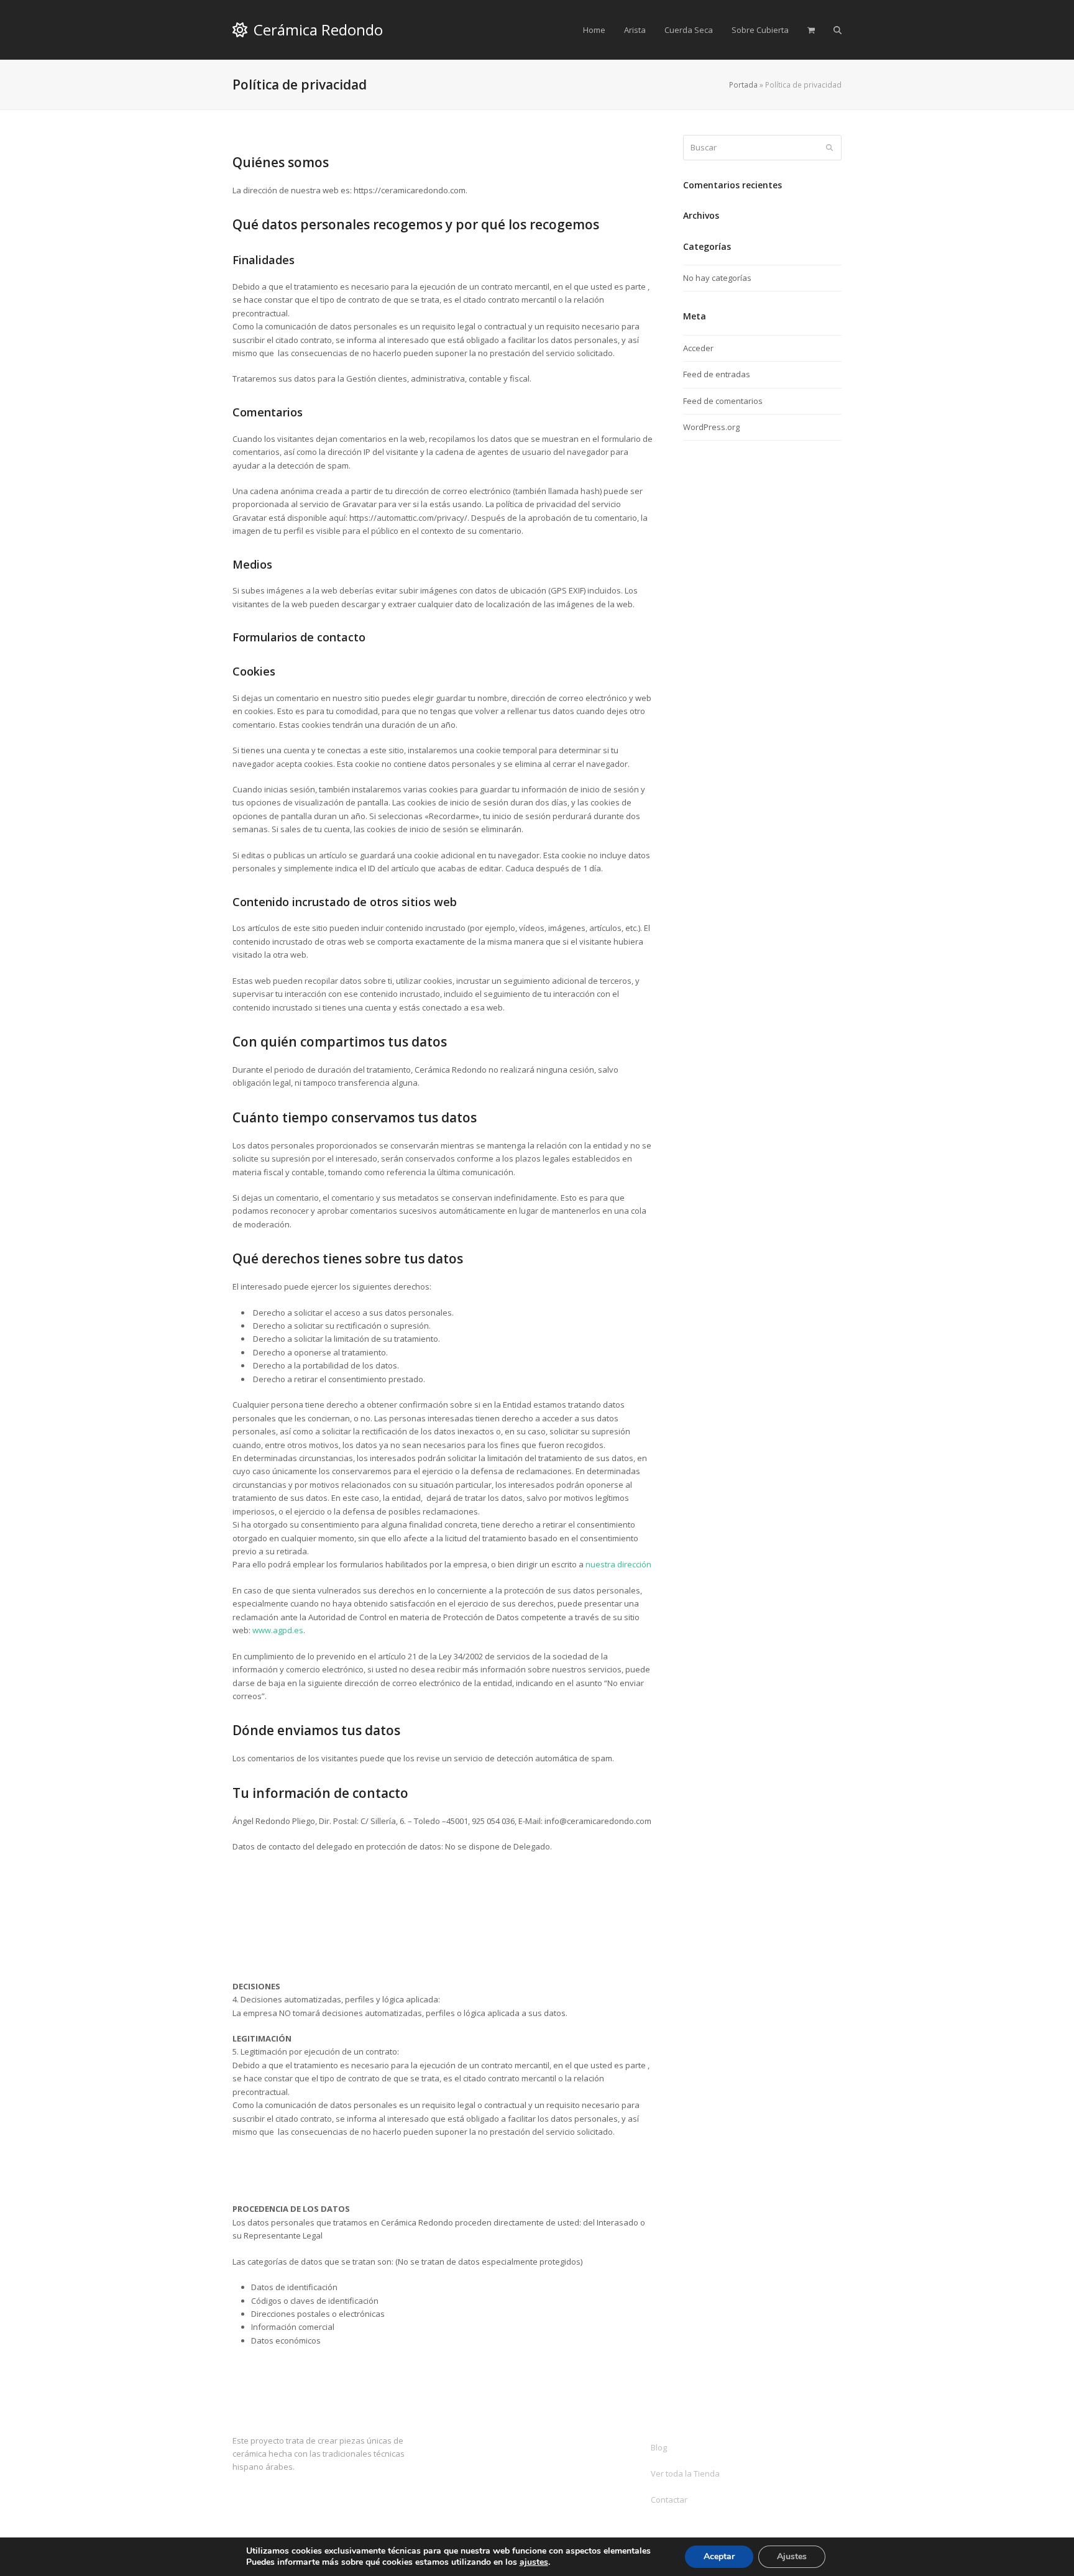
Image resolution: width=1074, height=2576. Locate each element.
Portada (743, 85)
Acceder (698, 348)
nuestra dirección (618, 1564)
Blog (659, 2447)
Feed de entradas (717, 374)
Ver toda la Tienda (685, 2473)
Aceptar (719, 2556)
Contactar (669, 2500)
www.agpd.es (278, 1630)
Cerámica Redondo (318, 30)
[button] (811, 30)
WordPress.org (711, 427)
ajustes (534, 2562)
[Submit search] (829, 148)
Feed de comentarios (723, 401)
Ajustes (792, 2556)
